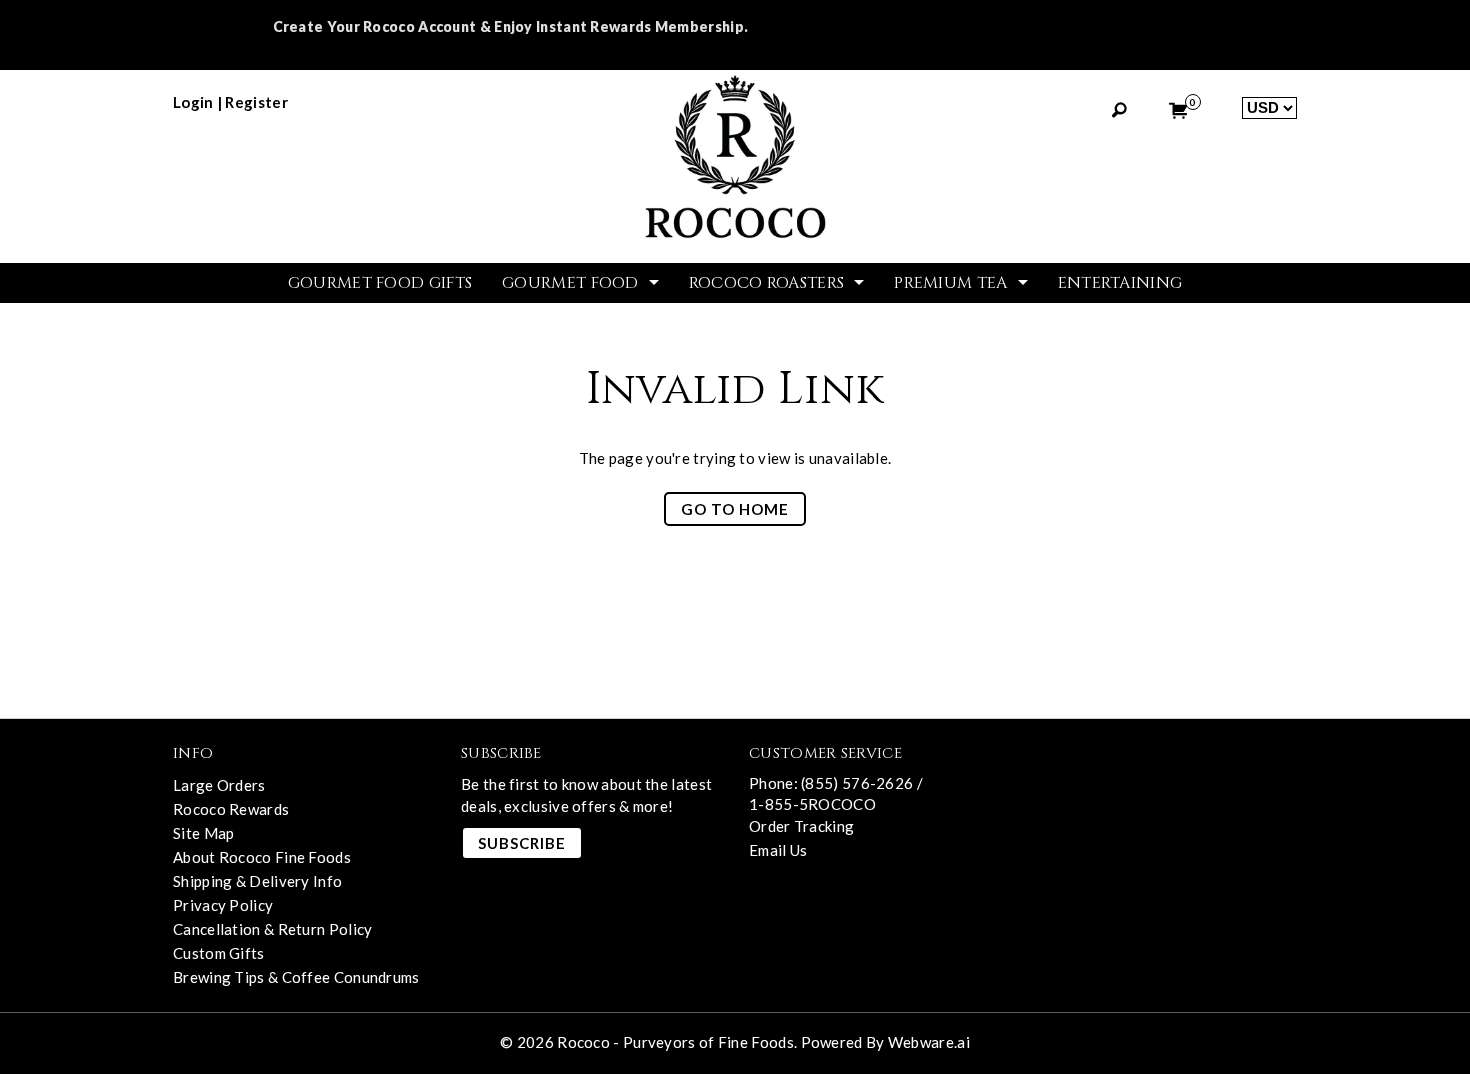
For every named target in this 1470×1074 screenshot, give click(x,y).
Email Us (778, 850)
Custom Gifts (219, 953)
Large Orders (219, 785)
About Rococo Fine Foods (262, 857)
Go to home (735, 509)
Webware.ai (929, 1042)
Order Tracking (801, 826)
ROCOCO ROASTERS (767, 283)
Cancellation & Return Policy (272, 929)
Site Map (203, 833)
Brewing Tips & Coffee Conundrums (296, 977)
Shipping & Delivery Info (257, 881)
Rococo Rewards (231, 809)
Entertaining (1120, 283)
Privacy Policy (223, 905)
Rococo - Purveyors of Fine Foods (675, 1042)
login (193, 102)
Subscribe (522, 843)
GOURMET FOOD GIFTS (380, 283)
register (256, 102)
